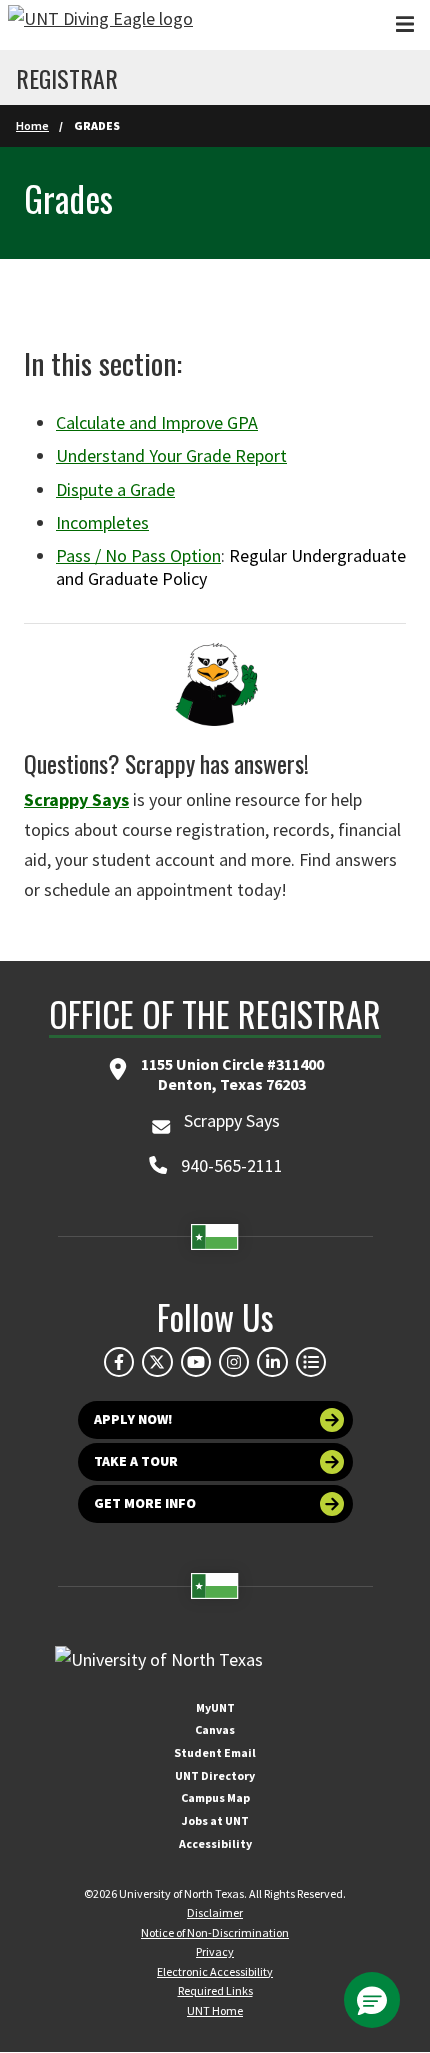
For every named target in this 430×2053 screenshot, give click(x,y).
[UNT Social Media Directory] (311, 1362)
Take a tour (136, 1461)
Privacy (215, 1951)
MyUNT (215, 1707)
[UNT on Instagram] (234, 1362)
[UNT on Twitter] (157, 1362)
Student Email (215, 1752)
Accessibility (215, 1843)
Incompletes (102, 522)
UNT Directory (215, 1775)
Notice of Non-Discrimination (215, 1932)
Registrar (67, 78)
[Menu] (405, 24)
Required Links (215, 1990)
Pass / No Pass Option (138, 555)
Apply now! (133, 1419)
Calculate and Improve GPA (157, 422)
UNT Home (215, 2010)
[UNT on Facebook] (119, 1362)
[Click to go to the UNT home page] (100, 25)
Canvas (215, 1729)
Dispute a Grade (115, 489)
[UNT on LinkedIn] (272, 1362)
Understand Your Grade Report (171, 455)
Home (32, 125)
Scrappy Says (76, 799)
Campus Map (215, 1797)
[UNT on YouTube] (196, 1362)
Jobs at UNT (215, 1820)
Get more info (145, 1503)
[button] (372, 2000)
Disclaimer (215, 1912)
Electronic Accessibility (215, 1971)
